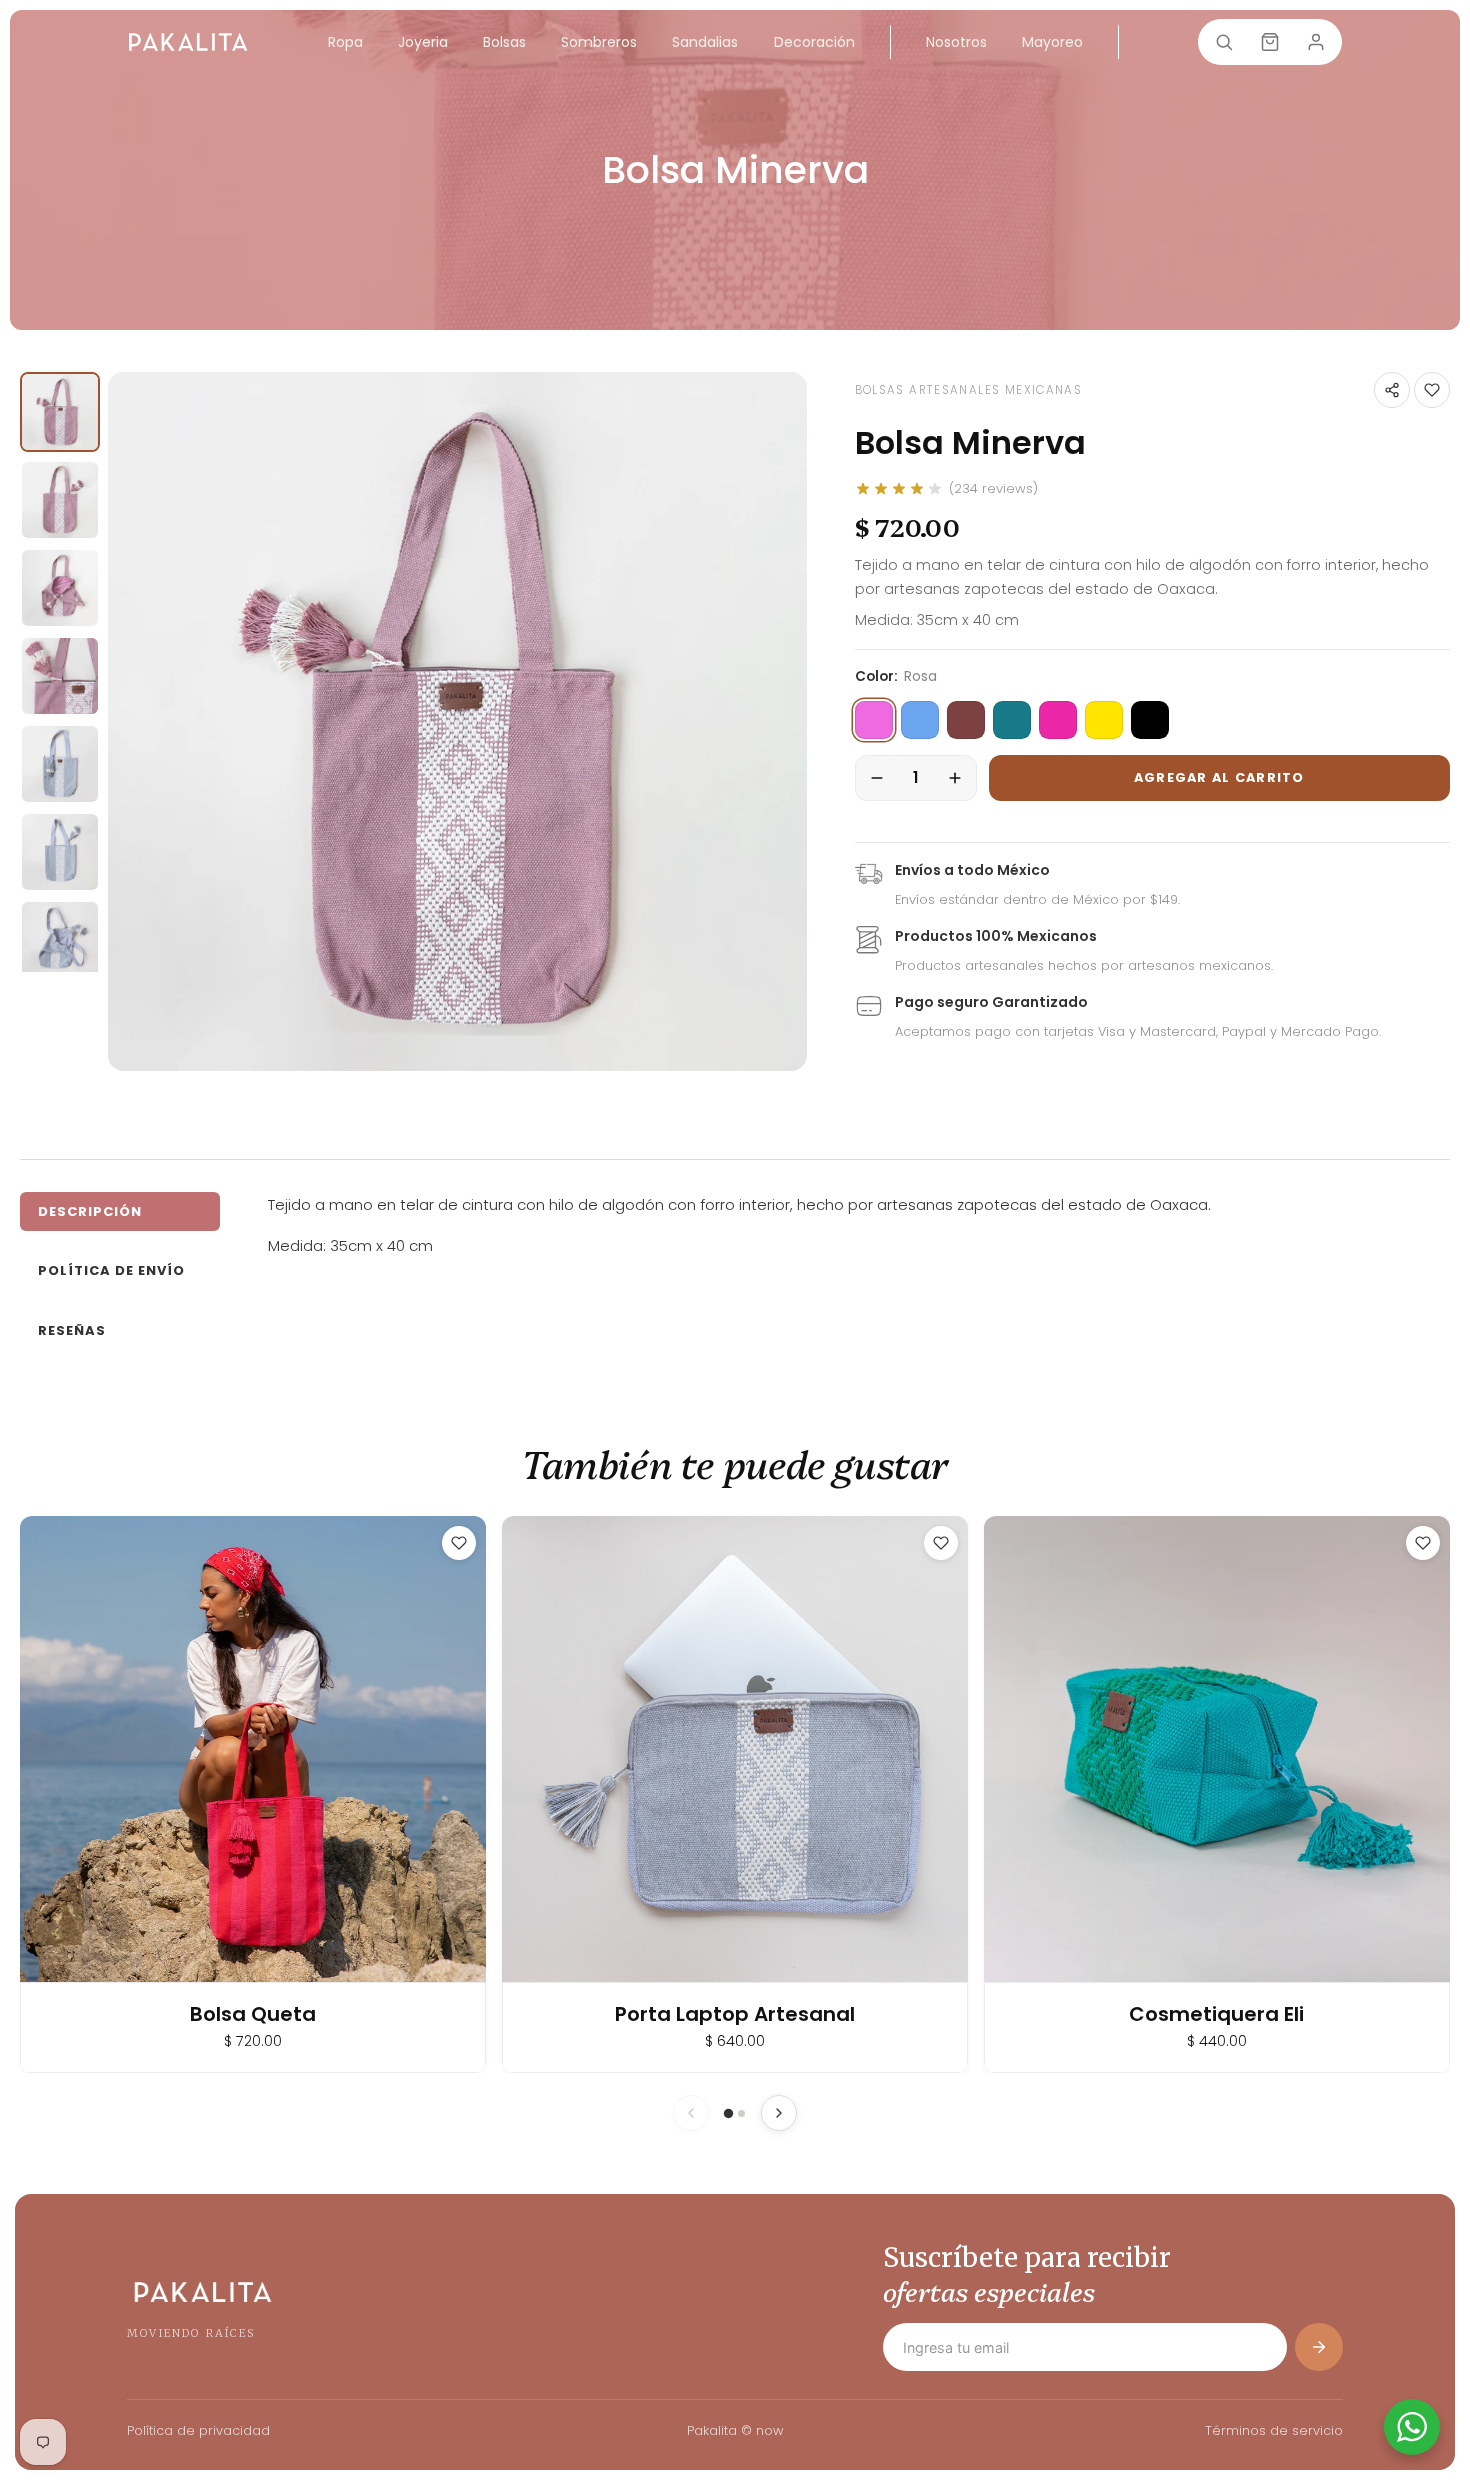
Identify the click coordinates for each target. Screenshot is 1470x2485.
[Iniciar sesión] (1316, 42)
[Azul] (1012, 720)
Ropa (345, 42)
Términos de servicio (1274, 2430)
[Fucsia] (1058, 720)
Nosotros (956, 42)
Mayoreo (1052, 42)
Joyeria (423, 42)
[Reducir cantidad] (877, 778)
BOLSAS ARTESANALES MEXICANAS (969, 390)
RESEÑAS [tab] (72, 1330)
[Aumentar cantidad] (955, 778)
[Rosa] (874, 720)
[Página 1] (728, 2113)
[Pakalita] (189, 42)
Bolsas (504, 42)
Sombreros (599, 42)
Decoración (814, 42)
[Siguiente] (779, 2113)
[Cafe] (966, 720)
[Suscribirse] (1319, 2347)
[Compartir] (1392, 390)
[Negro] (1150, 720)
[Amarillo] (1104, 720)
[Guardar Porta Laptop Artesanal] (941, 1543)
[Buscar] (1224, 42)
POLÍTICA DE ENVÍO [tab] (112, 1270)
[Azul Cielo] (920, 720)
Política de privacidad (198, 2430)
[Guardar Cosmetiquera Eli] (1423, 1543)
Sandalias (705, 42)
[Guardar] (1432, 390)
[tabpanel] (859, 1226)
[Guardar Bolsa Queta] (459, 1543)
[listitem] (60, 412)
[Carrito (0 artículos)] (1270, 42)
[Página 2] (741, 2113)
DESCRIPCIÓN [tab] (90, 1211)
